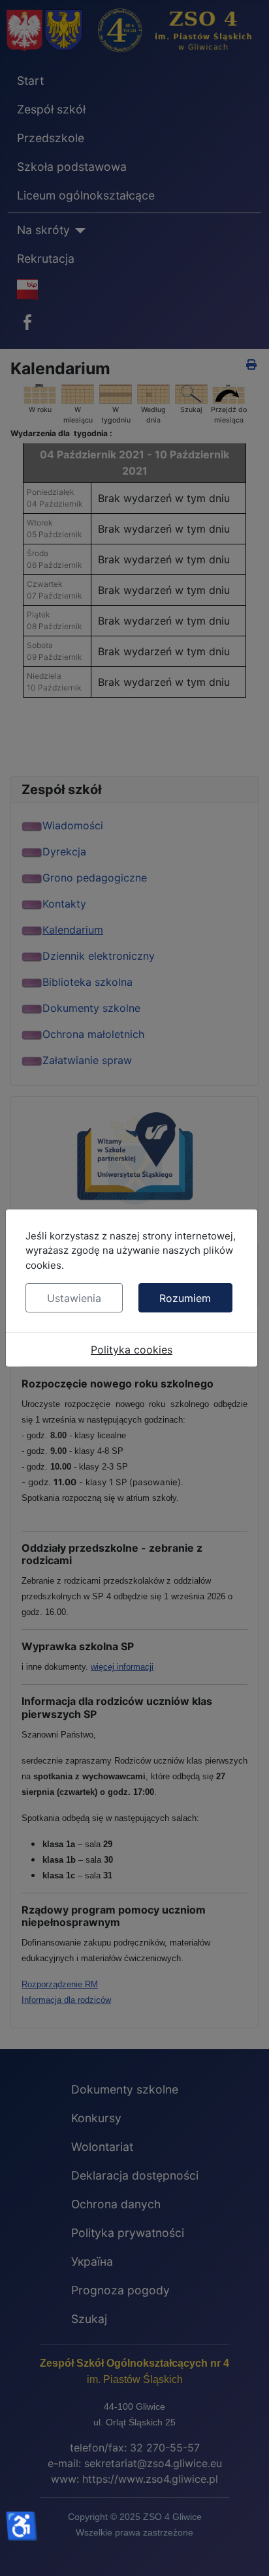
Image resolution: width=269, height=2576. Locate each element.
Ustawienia (74, 1298)
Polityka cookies (132, 1350)
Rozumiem (185, 1298)
